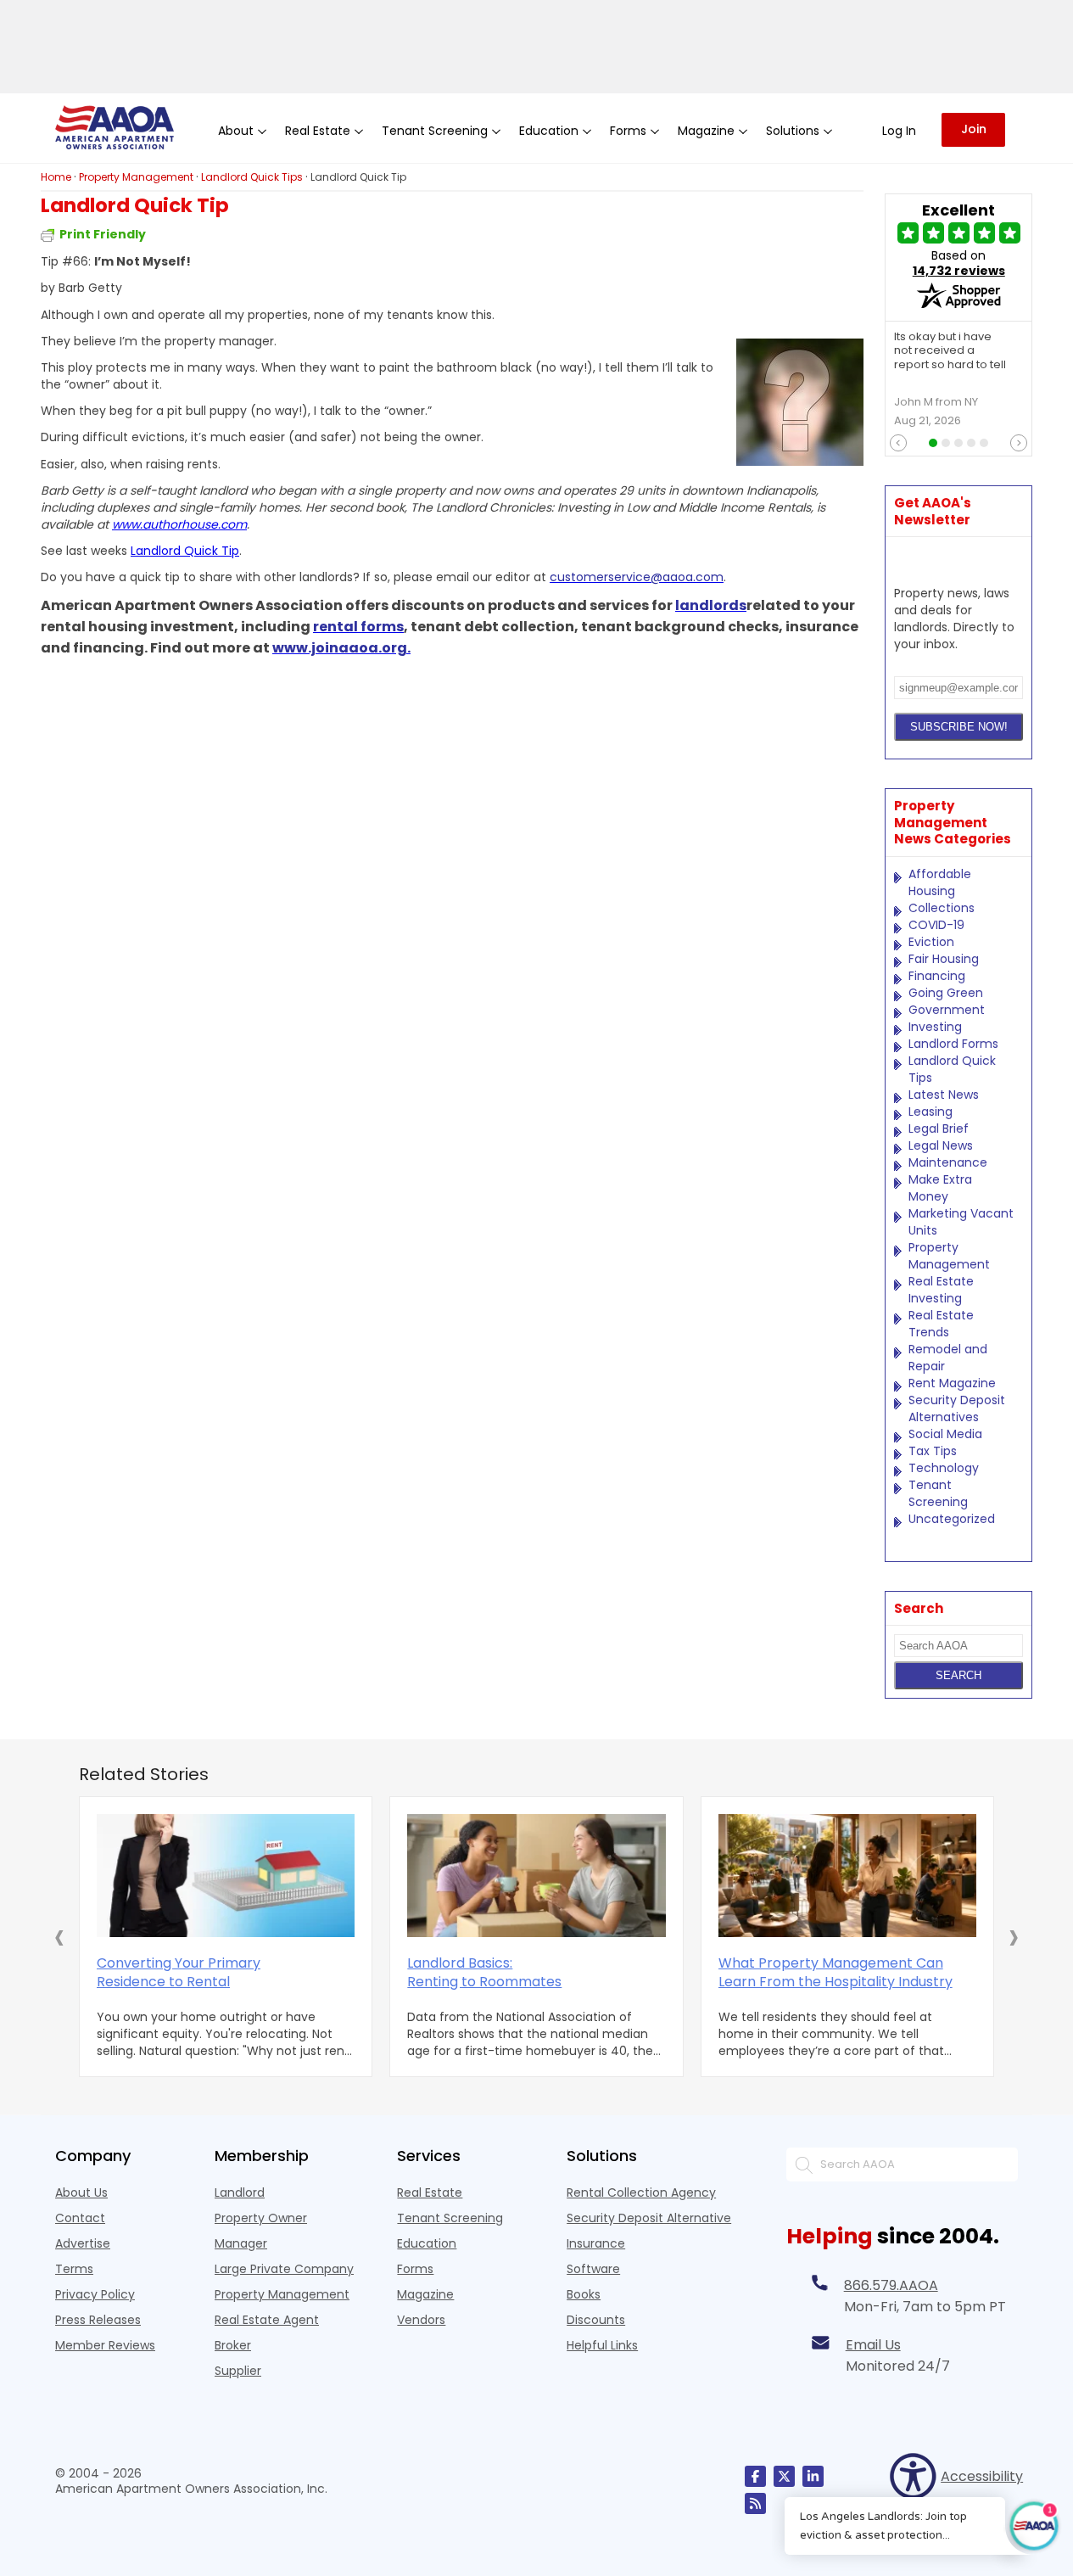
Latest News (944, 1095)
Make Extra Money (940, 1188)
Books (584, 2294)
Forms (415, 2269)
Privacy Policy (95, 2294)
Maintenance (948, 1162)
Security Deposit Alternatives (957, 1408)
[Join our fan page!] (755, 2476)
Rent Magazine (952, 1383)
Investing (935, 1027)
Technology (944, 1468)
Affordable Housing (940, 882)
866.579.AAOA (891, 2285)
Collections (942, 908)
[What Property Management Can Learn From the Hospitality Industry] (847, 1876)
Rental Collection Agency (641, 2192)
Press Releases (98, 2320)
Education (427, 2243)
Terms (74, 2269)
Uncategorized (952, 1519)
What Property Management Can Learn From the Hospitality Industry (835, 1973)
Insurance (596, 2243)
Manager (241, 2243)
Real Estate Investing (941, 1290)
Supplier (238, 2371)
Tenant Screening (938, 1493)
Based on (959, 263)
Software (593, 2269)
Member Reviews (105, 2345)
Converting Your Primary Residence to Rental (179, 1973)
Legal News (941, 1145)
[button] (59, 1936)
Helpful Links (602, 2345)
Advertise (83, 2243)
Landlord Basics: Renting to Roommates (484, 1973)
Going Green (946, 993)
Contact (80, 2218)
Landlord (240, 2192)
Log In (899, 131)
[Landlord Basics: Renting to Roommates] (536, 1876)
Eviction (931, 942)
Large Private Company (284, 2269)
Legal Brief (939, 1128)
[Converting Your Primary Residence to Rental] (226, 1876)
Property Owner (261, 2218)
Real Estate (430, 2192)
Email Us (873, 2345)
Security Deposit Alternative (649, 2218)
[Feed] (755, 2503)
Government (947, 1010)
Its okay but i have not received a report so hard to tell (950, 352)
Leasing (930, 1112)
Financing (937, 976)
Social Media (945, 1434)
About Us (81, 2192)
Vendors (421, 2320)
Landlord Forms (953, 1044)
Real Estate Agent (267, 2320)
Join (974, 129)
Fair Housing (944, 959)
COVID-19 (936, 925)
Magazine (425, 2294)
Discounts (596, 2320)
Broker (233, 2345)
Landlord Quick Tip (185, 551)
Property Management (949, 1256)
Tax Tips (933, 1451)
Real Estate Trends (941, 1324)
